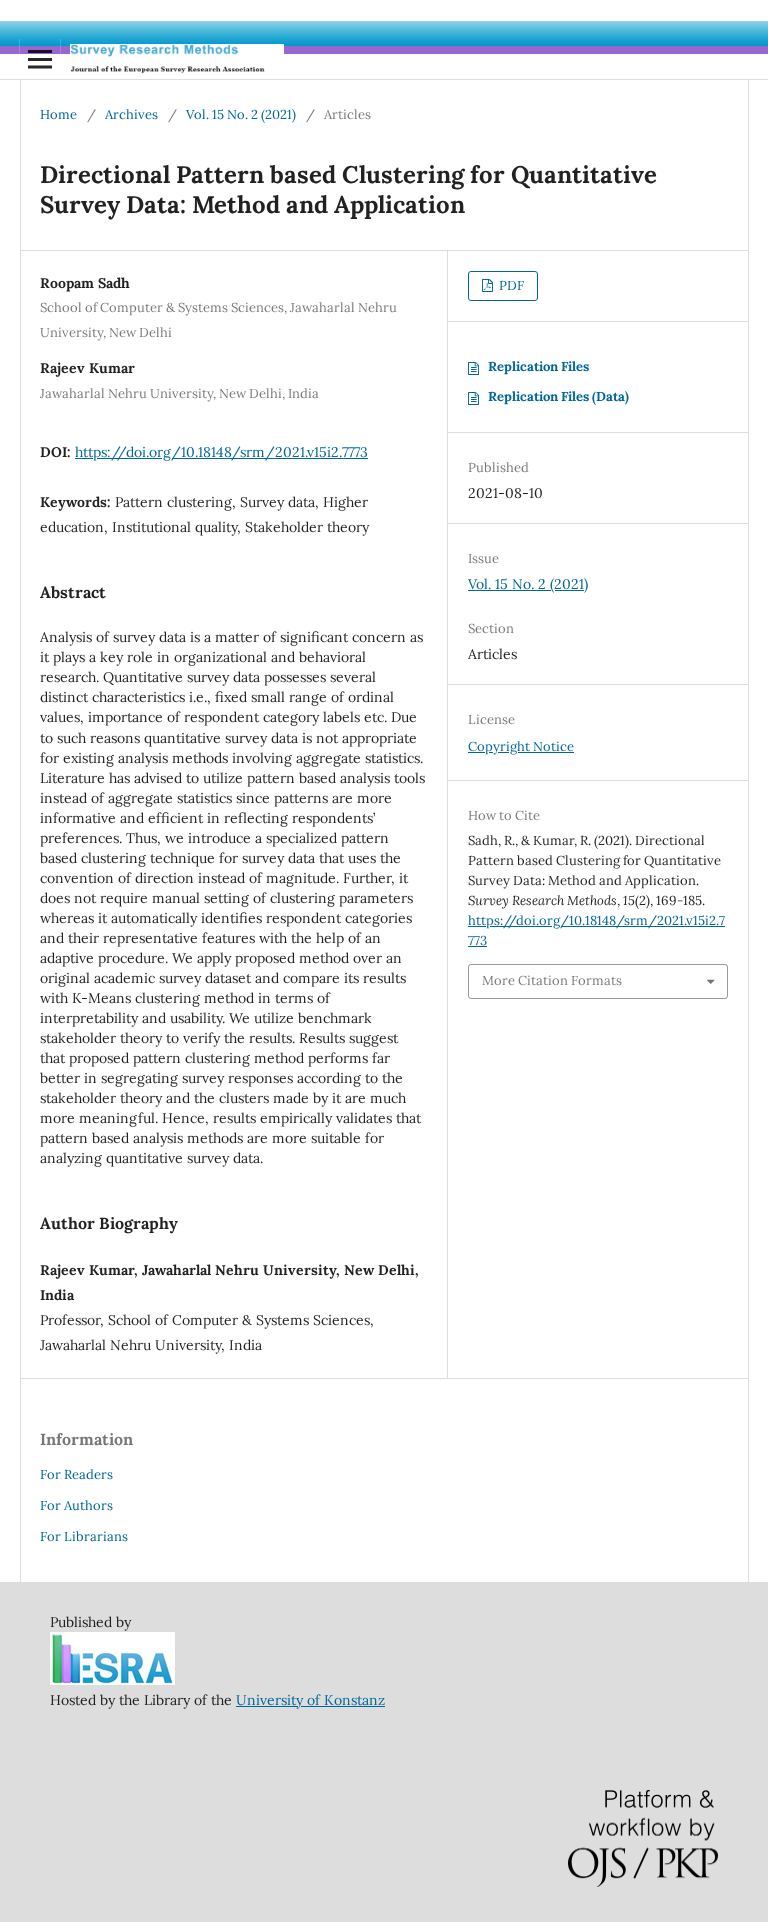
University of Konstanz (310, 1700)
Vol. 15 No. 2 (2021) (241, 114)
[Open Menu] (40, 59)
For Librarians (84, 1536)
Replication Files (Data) (558, 396)
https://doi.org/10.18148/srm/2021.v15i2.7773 (221, 452)
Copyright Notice (521, 746)
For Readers (76, 1474)
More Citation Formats (552, 980)
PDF (510, 285)
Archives (131, 114)
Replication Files (538, 366)
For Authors (76, 1505)
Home (58, 114)
